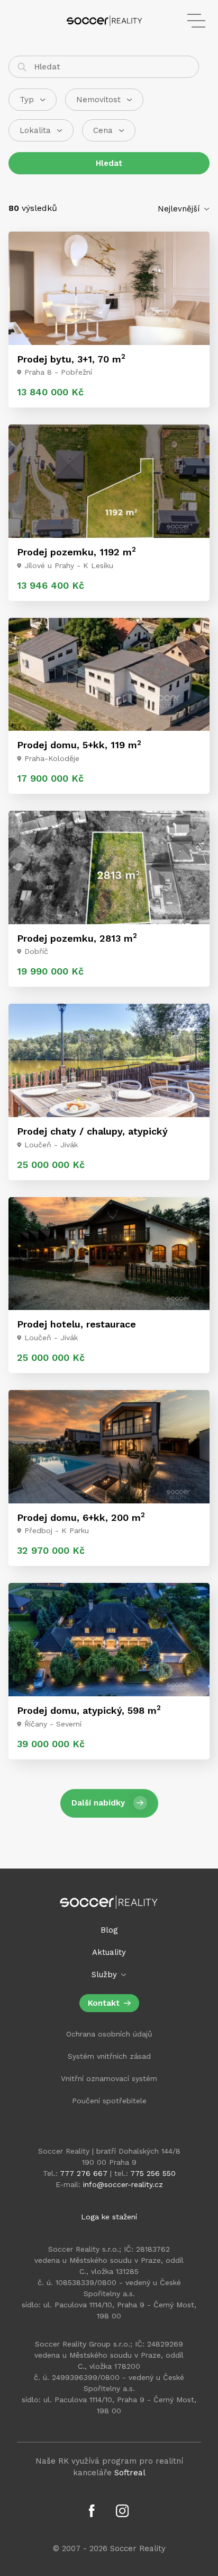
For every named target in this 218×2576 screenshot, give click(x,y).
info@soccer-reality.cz (123, 2184)
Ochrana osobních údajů (109, 2034)
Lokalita (35, 130)
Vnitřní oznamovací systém (109, 2078)
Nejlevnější (180, 209)
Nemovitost (98, 100)
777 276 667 (84, 2173)
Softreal (130, 2473)
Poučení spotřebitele (109, 2101)
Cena (103, 130)
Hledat (109, 163)
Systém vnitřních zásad (109, 2056)
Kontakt (104, 2003)
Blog (109, 1930)
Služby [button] (106, 1975)
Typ (27, 100)
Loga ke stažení (109, 2217)
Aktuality (109, 1952)
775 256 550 (153, 2173)
